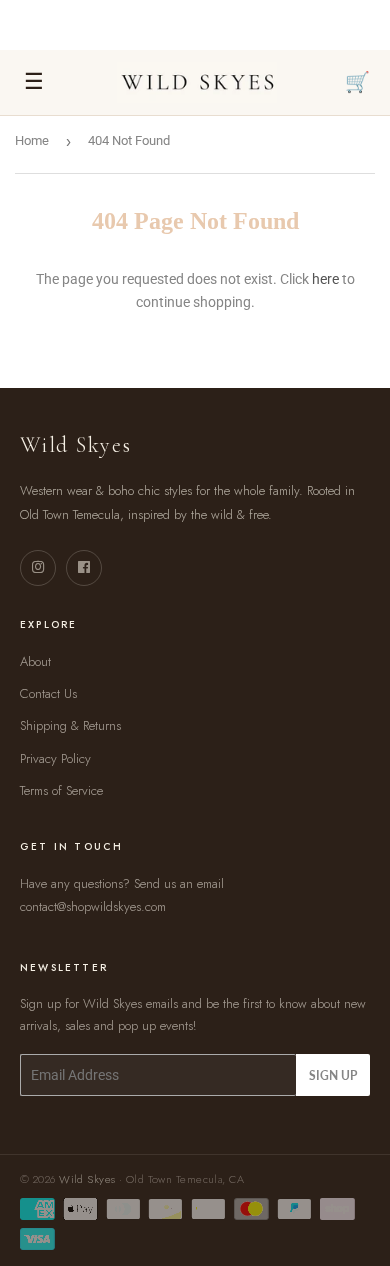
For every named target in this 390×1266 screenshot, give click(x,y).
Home (32, 140)
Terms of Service (61, 790)
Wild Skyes (87, 1179)
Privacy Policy (55, 758)
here (325, 279)
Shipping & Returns (70, 725)
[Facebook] (84, 568)
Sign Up (333, 1075)
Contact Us (48, 693)
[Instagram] (38, 568)
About (35, 661)
